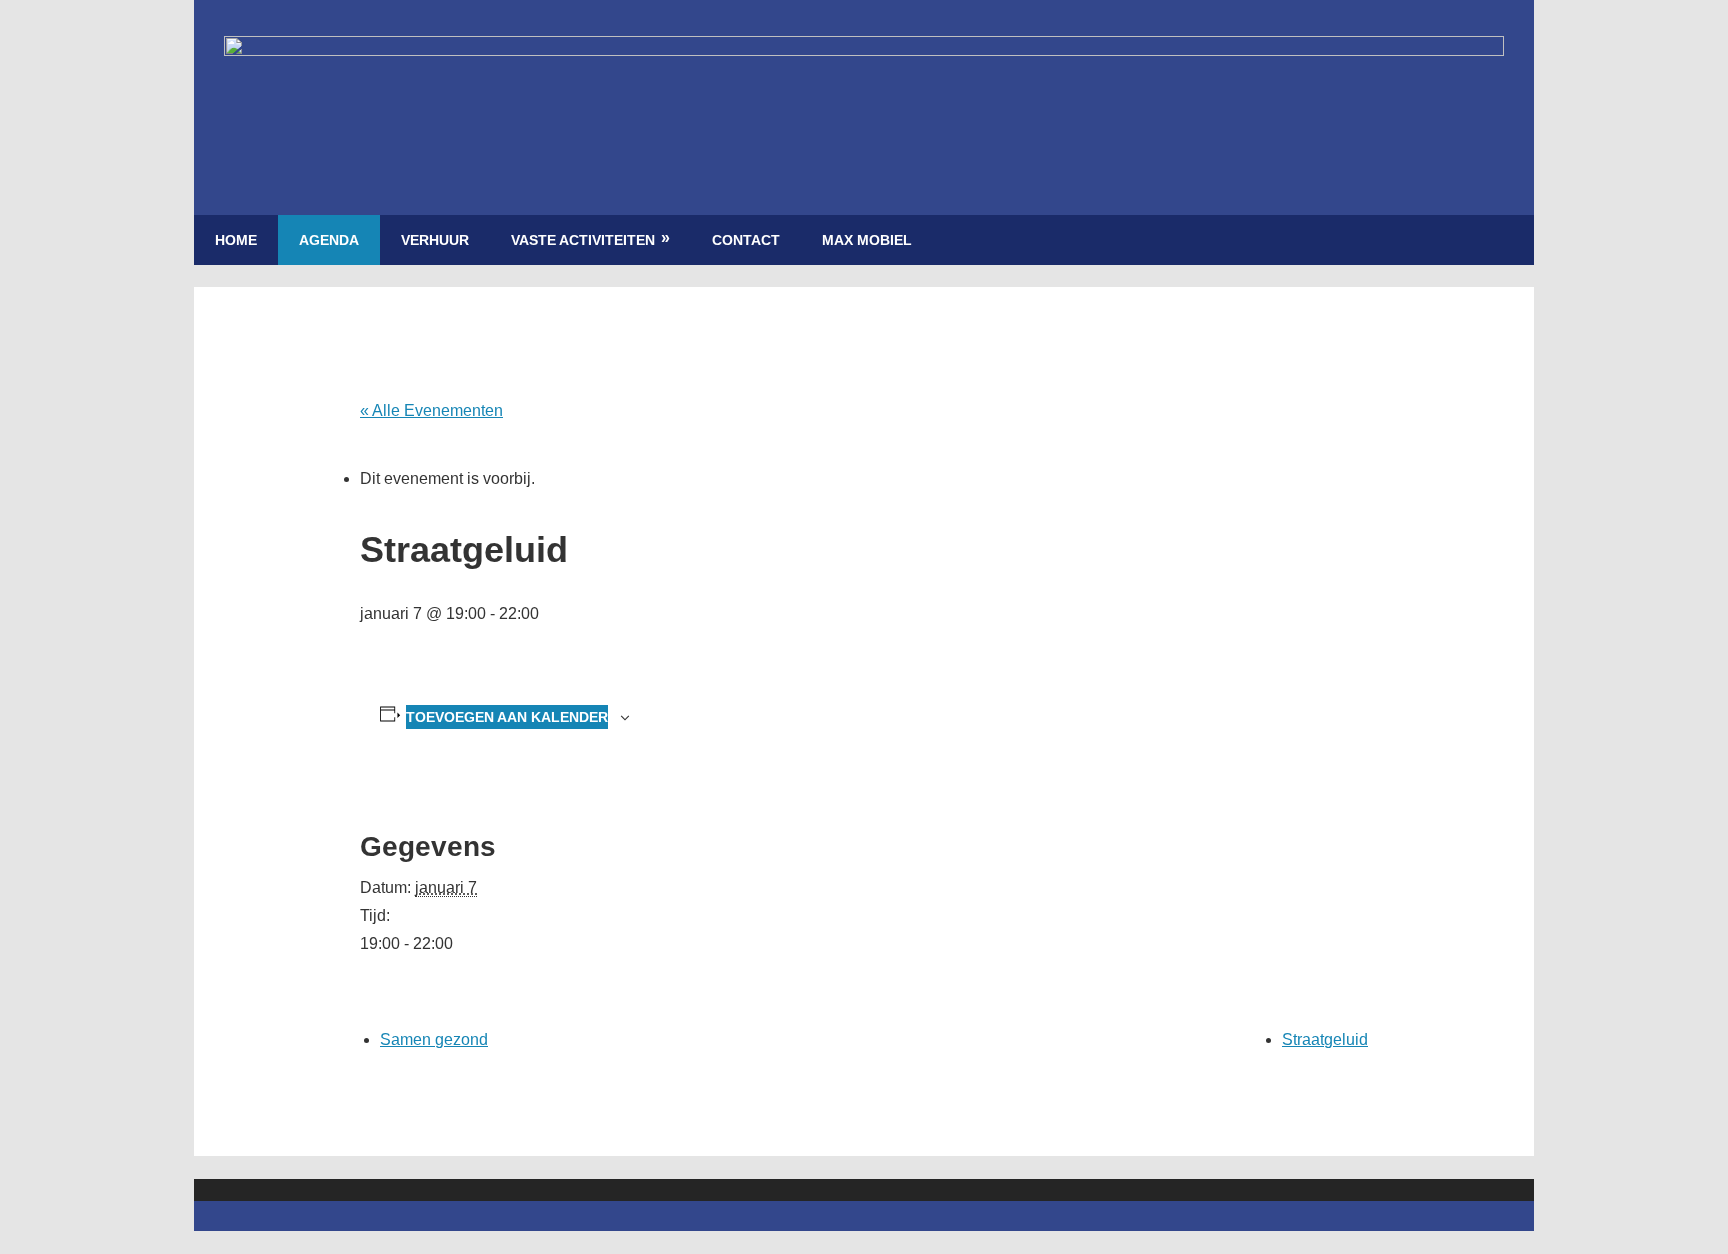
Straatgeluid (1325, 1039)
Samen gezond (434, 1039)
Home (236, 240)
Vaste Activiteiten (583, 240)
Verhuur (435, 240)
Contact (746, 240)
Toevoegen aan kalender (507, 717)
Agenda (329, 240)
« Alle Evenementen (431, 410)
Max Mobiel (867, 240)
